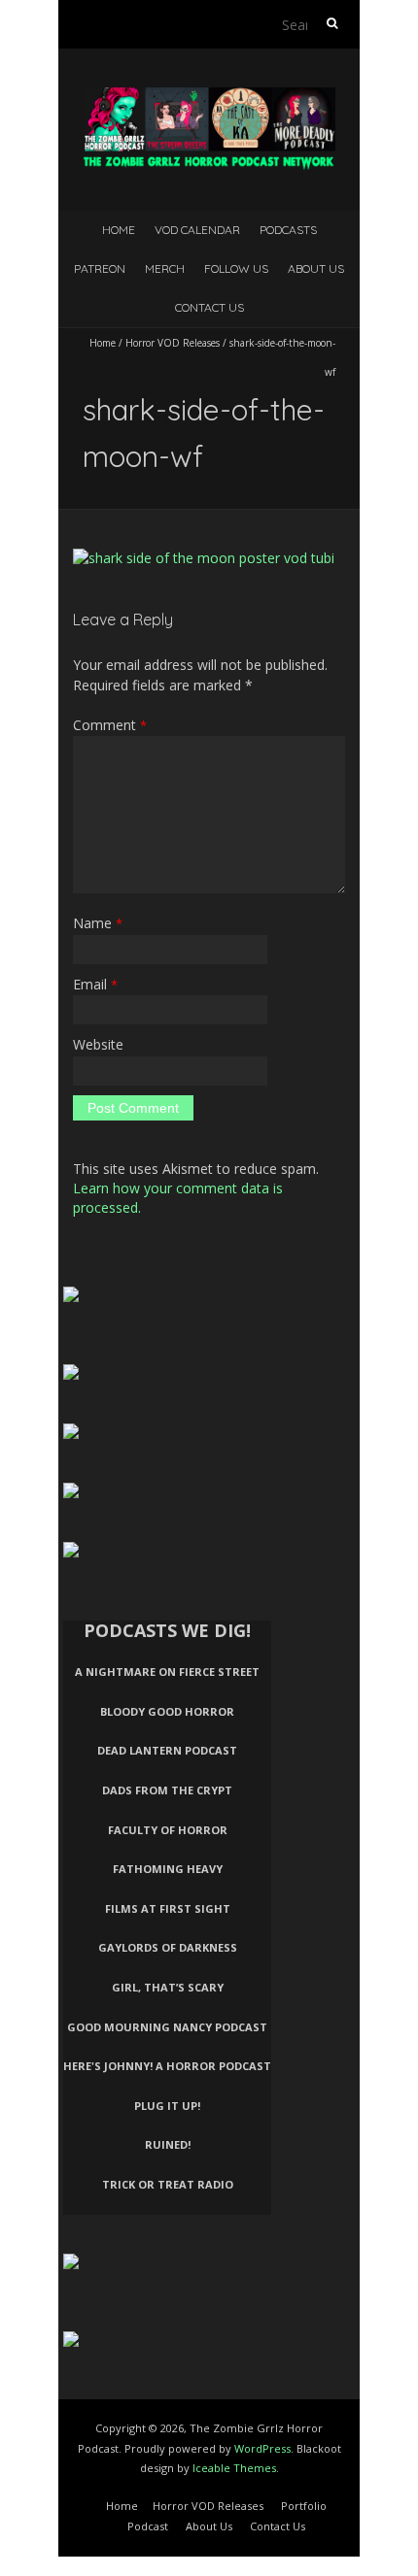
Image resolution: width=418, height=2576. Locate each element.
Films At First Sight (168, 1908)
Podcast (148, 2526)
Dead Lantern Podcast (167, 1750)
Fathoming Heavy (168, 1869)
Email (95, 984)
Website (98, 1044)
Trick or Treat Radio (168, 2184)
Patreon (100, 268)
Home (119, 230)
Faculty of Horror (168, 1830)
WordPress (262, 2448)
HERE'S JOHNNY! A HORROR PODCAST (167, 2066)
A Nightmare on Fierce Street (167, 1672)
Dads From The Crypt (167, 1790)
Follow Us (236, 268)
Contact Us (209, 307)
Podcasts (288, 230)
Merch (165, 268)
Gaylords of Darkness (168, 1947)
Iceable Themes (234, 2468)
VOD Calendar (197, 230)
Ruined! (168, 2144)
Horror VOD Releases (173, 343)
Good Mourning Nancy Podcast (167, 2027)
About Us (316, 268)
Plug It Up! (167, 2106)
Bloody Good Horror (167, 1711)
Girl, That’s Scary (168, 1987)
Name (98, 923)
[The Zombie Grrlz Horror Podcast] (209, 97)
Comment (110, 725)
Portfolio (304, 2506)
